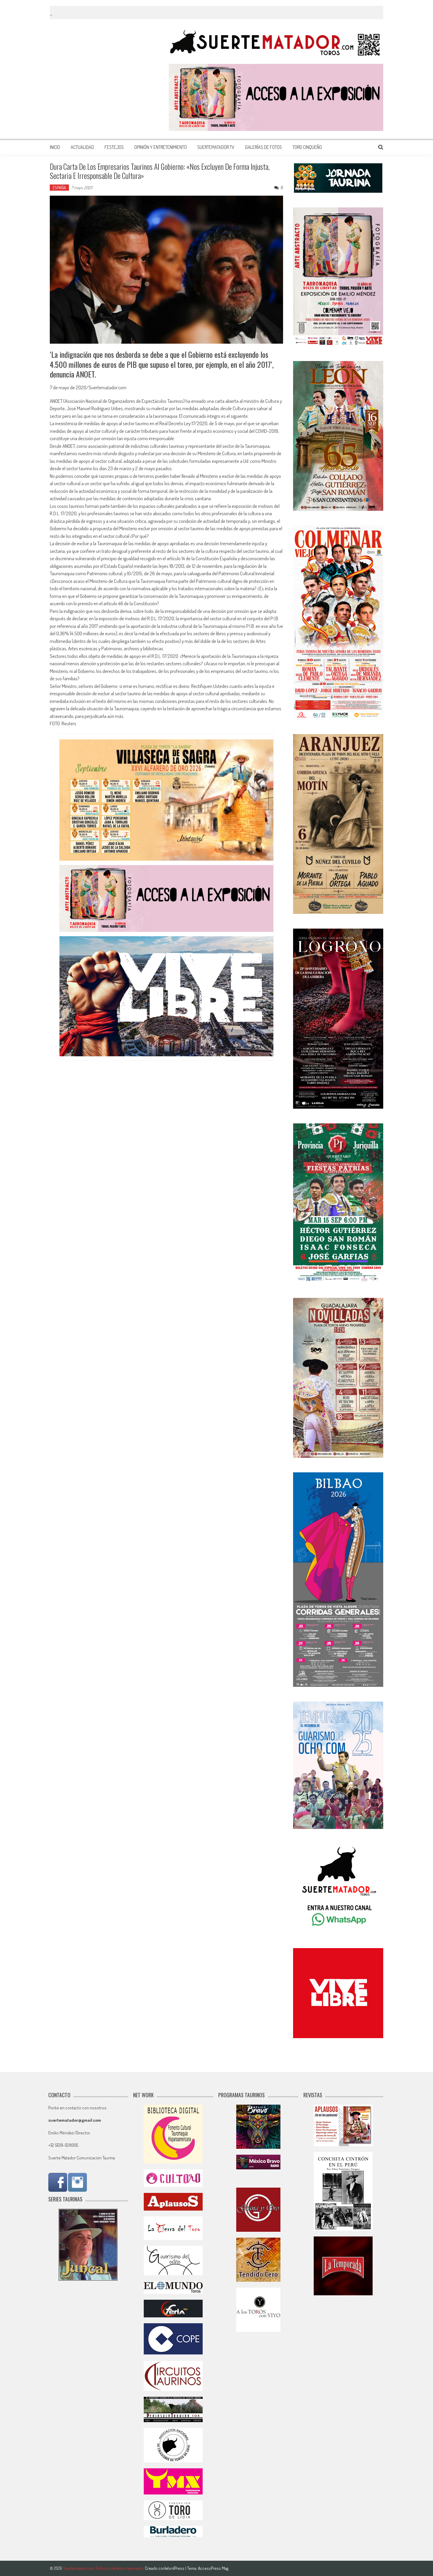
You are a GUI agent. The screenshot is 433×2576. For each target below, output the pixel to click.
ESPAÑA (59, 188)
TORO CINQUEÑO (307, 147)
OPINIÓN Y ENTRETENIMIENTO (161, 147)
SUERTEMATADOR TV (216, 147)
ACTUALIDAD (82, 147)
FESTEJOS (114, 147)
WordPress (175, 2568)
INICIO (55, 147)
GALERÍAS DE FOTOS (263, 147)
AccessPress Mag (213, 2568)
